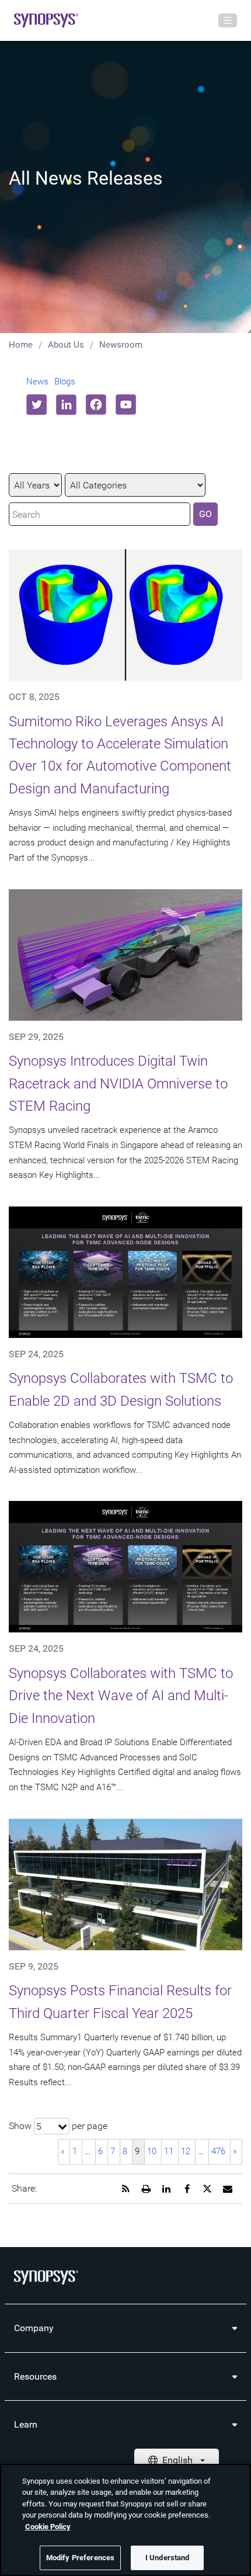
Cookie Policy (48, 2527)
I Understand (168, 2558)
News (37, 382)
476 (218, 2151)
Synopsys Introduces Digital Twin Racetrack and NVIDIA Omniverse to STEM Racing (118, 1084)
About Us (66, 345)
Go (205, 514)
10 (152, 2151)
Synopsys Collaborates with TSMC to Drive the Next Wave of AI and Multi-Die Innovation (121, 1696)
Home (21, 345)
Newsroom (121, 345)
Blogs (65, 382)
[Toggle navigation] (228, 20)
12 (186, 2151)
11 (169, 2151)
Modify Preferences (80, 2558)
